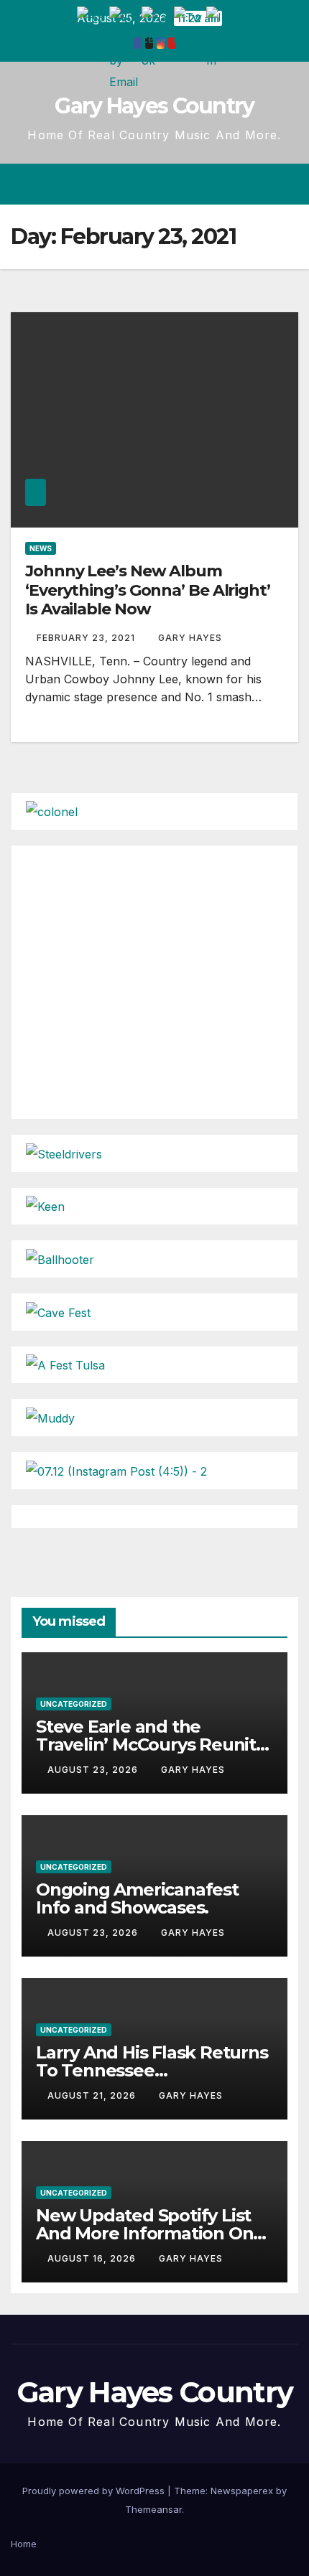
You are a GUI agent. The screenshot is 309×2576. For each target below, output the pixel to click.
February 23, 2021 (87, 638)
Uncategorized (74, 1704)
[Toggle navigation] (286, 184)
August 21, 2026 (93, 2095)
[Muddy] (50, 1417)
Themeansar (153, 2509)
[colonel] (52, 811)
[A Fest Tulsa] (65, 1364)
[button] (236, 184)
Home (24, 2544)
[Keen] (45, 1206)
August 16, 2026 (93, 2258)
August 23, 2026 (94, 1770)
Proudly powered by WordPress (95, 2491)
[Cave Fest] (58, 1311)
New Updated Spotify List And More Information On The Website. (144, 2233)
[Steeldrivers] (64, 1153)
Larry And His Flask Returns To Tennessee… (152, 2061)
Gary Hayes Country (154, 106)
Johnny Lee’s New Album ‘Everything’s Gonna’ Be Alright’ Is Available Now (148, 590)
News (41, 548)
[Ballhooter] (60, 1258)
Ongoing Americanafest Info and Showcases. (137, 1898)
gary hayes (190, 638)
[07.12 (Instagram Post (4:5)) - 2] (116, 1470)
